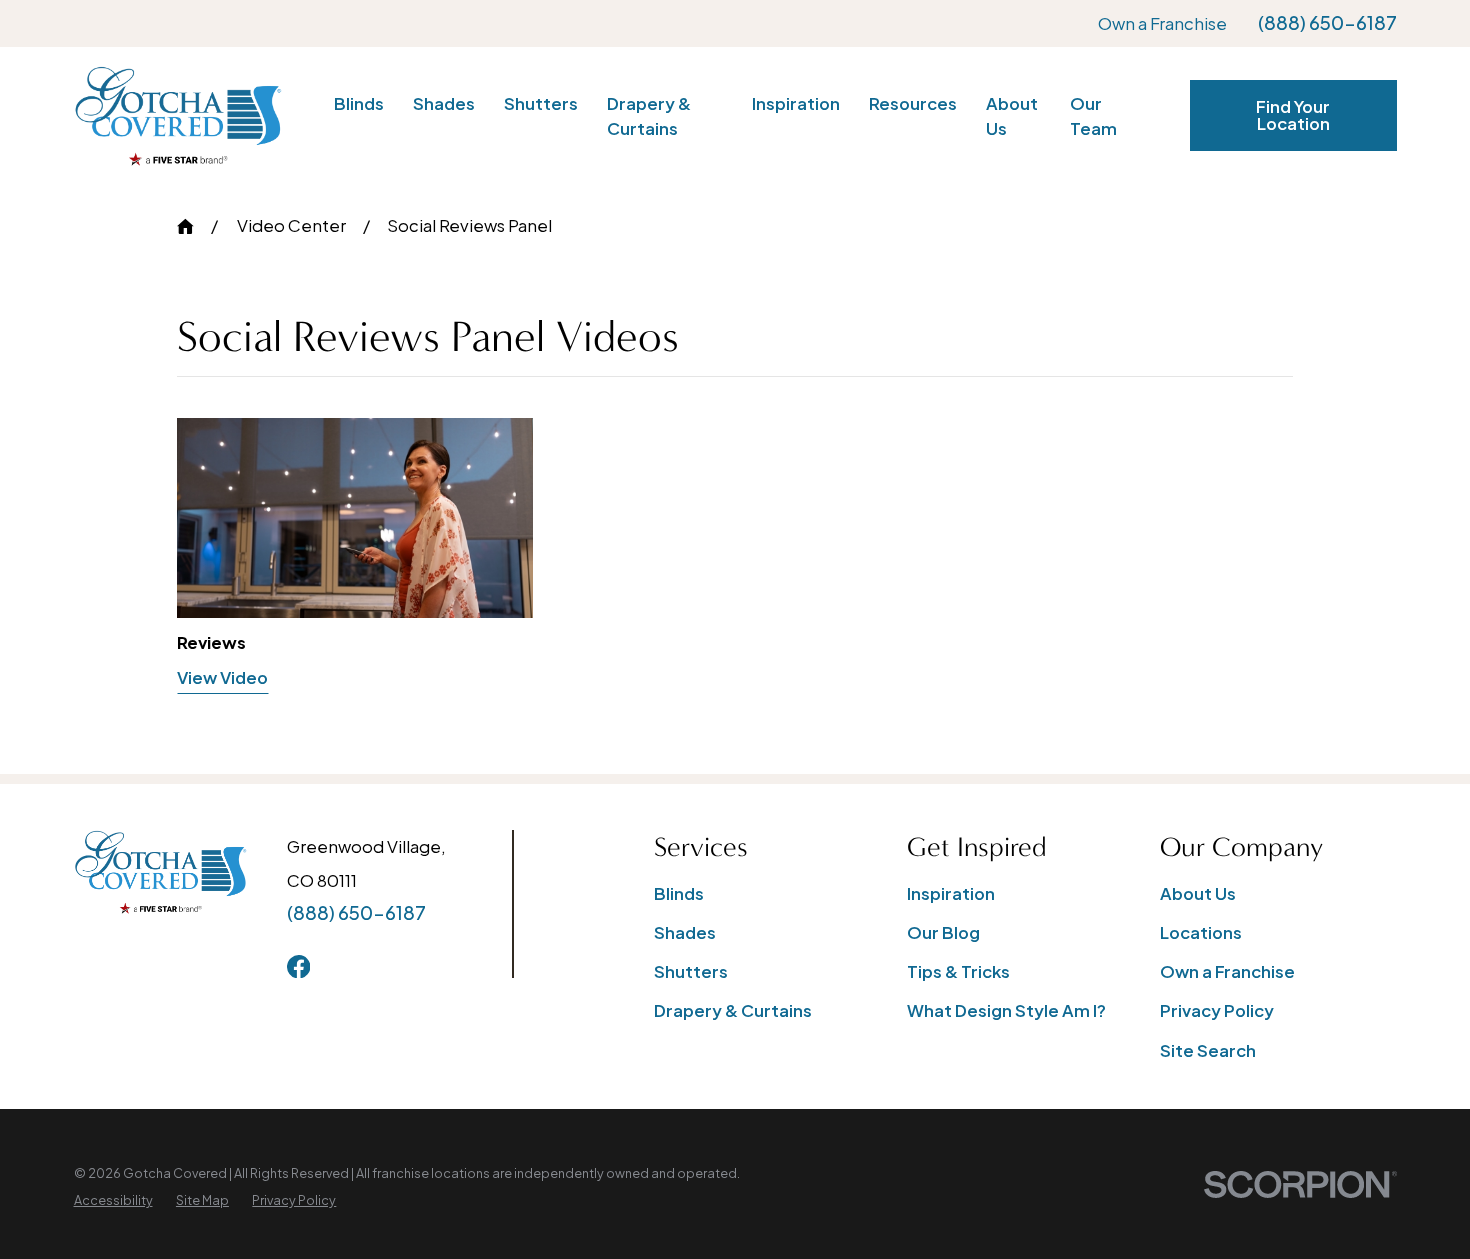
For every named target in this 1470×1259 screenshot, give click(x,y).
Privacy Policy (1217, 1010)
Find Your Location (1293, 115)
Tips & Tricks (958, 971)
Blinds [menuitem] (359, 103)
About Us (1198, 893)
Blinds (679, 893)
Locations (1201, 932)
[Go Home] (185, 226)
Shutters (691, 971)
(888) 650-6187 (1327, 23)
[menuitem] (113, 1200)
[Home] (178, 116)
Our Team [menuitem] (1093, 116)
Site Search (1208, 1050)
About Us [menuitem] (1012, 116)
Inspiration (951, 893)
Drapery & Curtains (733, 1010)
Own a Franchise (1162, 23)
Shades (685, 932)
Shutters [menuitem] (541, 103)
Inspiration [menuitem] (796, 103)
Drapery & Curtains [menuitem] (649, 116)
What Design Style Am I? (1006, 1010)
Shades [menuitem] (444, 103)
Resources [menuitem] (913, 103)
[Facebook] (298, 966)
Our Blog (943, 932)
